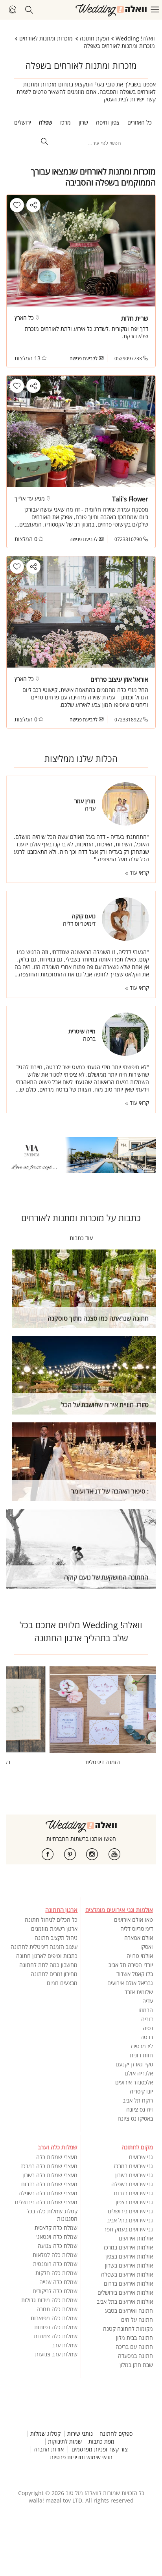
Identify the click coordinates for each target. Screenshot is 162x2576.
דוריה (147, 2019)
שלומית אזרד (139, 1992)
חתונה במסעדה (135, 2356)
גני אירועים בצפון (134, 2202)
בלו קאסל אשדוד (135, 1974)
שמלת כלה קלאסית (56, 2228)
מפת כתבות (101, 2442)
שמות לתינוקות (65, 2442)
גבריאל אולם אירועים (130, 1983)
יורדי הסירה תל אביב (131, 1965)
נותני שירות (80, 2434)
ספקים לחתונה (116, 2434)
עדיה (148, 2001)
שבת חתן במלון (136, 2365)
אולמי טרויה (140, 1956)
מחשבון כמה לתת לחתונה (48, 1965)
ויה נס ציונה (140, 2109)
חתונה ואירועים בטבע (129, 2311)
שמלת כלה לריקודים (55, 2291)
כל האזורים (140, 122)
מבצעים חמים (62, 1983)
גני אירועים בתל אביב (130, 2220)
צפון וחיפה (108, 122)
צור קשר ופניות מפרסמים (100, 2449)
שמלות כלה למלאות (55, 2255)
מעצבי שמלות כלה (57, 2157)
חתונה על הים (137, 2320)
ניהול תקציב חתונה (56, 1938)
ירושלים (23, 122)
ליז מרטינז (142, 2046)
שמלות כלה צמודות (56, 2336)
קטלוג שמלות (45, 2434)
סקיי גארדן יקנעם (134, 2064)
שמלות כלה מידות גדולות (49, 2300)
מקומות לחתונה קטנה (128, 2329)
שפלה (46, 122)
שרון (83, 122)
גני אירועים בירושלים (130, 2211)
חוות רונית (141, 2055)
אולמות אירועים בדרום (128, 2283)
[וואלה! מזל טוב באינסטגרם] (92, 1854)
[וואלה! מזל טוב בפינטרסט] (70, 1854)
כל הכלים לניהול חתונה (51, 1920)
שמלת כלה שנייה (58, 2282)
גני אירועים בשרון (134, 2175)
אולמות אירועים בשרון (129, 2265)
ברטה (147, 2037)
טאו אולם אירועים (133, 1920)
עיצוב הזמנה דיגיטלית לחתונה (44, 1947)
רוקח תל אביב (138, 2100)
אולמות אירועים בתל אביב (125, 2302)
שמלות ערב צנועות (56, 2354)
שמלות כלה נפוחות (56, 2327)
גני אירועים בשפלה (132, 2184)
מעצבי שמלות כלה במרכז (49, 2166)
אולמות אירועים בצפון (129, 2256)
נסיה (148, 2028)
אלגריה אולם (139, 2073)
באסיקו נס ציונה (135, 2118)
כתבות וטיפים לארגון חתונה (47, 1956)
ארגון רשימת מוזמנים (54, 1929)
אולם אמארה (139, 1938)
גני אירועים (141, 2157)
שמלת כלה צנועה (58, 2246)
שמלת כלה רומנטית (55, 2264)
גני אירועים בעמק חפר (128, 2229)
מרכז (65, 122)
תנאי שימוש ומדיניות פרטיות (81, 2457)
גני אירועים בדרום (133, 2193)
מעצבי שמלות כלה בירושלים (46, 2202)
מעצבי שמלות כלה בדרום (49, 2184)
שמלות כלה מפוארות (54, 2318)
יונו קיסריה (141, 2091)
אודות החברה (49, 2449)
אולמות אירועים (136, 2238)
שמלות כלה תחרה (57, 2309)
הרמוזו (146, 2010)
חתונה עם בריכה (134, 2347)
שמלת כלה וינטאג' (57, 2237)
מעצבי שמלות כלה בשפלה (48, 2193)
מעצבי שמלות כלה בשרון (50, 2175)
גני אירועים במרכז (133, 2166)
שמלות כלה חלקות (56, 2273)
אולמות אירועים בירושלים (125, 2293)
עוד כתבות (81, 1238)
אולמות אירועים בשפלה (127, 2274)
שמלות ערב (65, 2345)
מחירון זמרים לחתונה (54, 1974)
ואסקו (147, 1947)
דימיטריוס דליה (137, 1929)
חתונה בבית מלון (134, 2338)
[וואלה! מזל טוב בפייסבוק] (48, 1854)
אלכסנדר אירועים (134, 2082)
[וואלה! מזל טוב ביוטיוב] (114, 1854)
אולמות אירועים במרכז (128, 2247)
